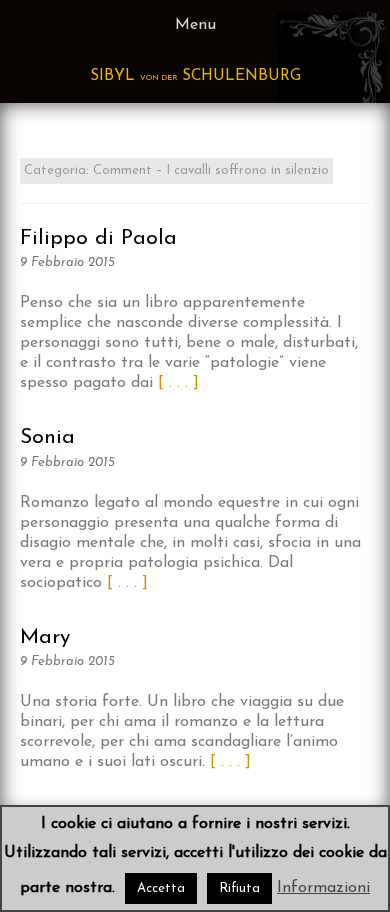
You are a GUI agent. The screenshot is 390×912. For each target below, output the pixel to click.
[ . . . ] (178, 383)
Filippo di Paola (98, 238)
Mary (45, 637)
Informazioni (323, 888)
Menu (195, 25)
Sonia (47, 437)
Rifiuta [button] (239, 888)
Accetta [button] (161, 888)
